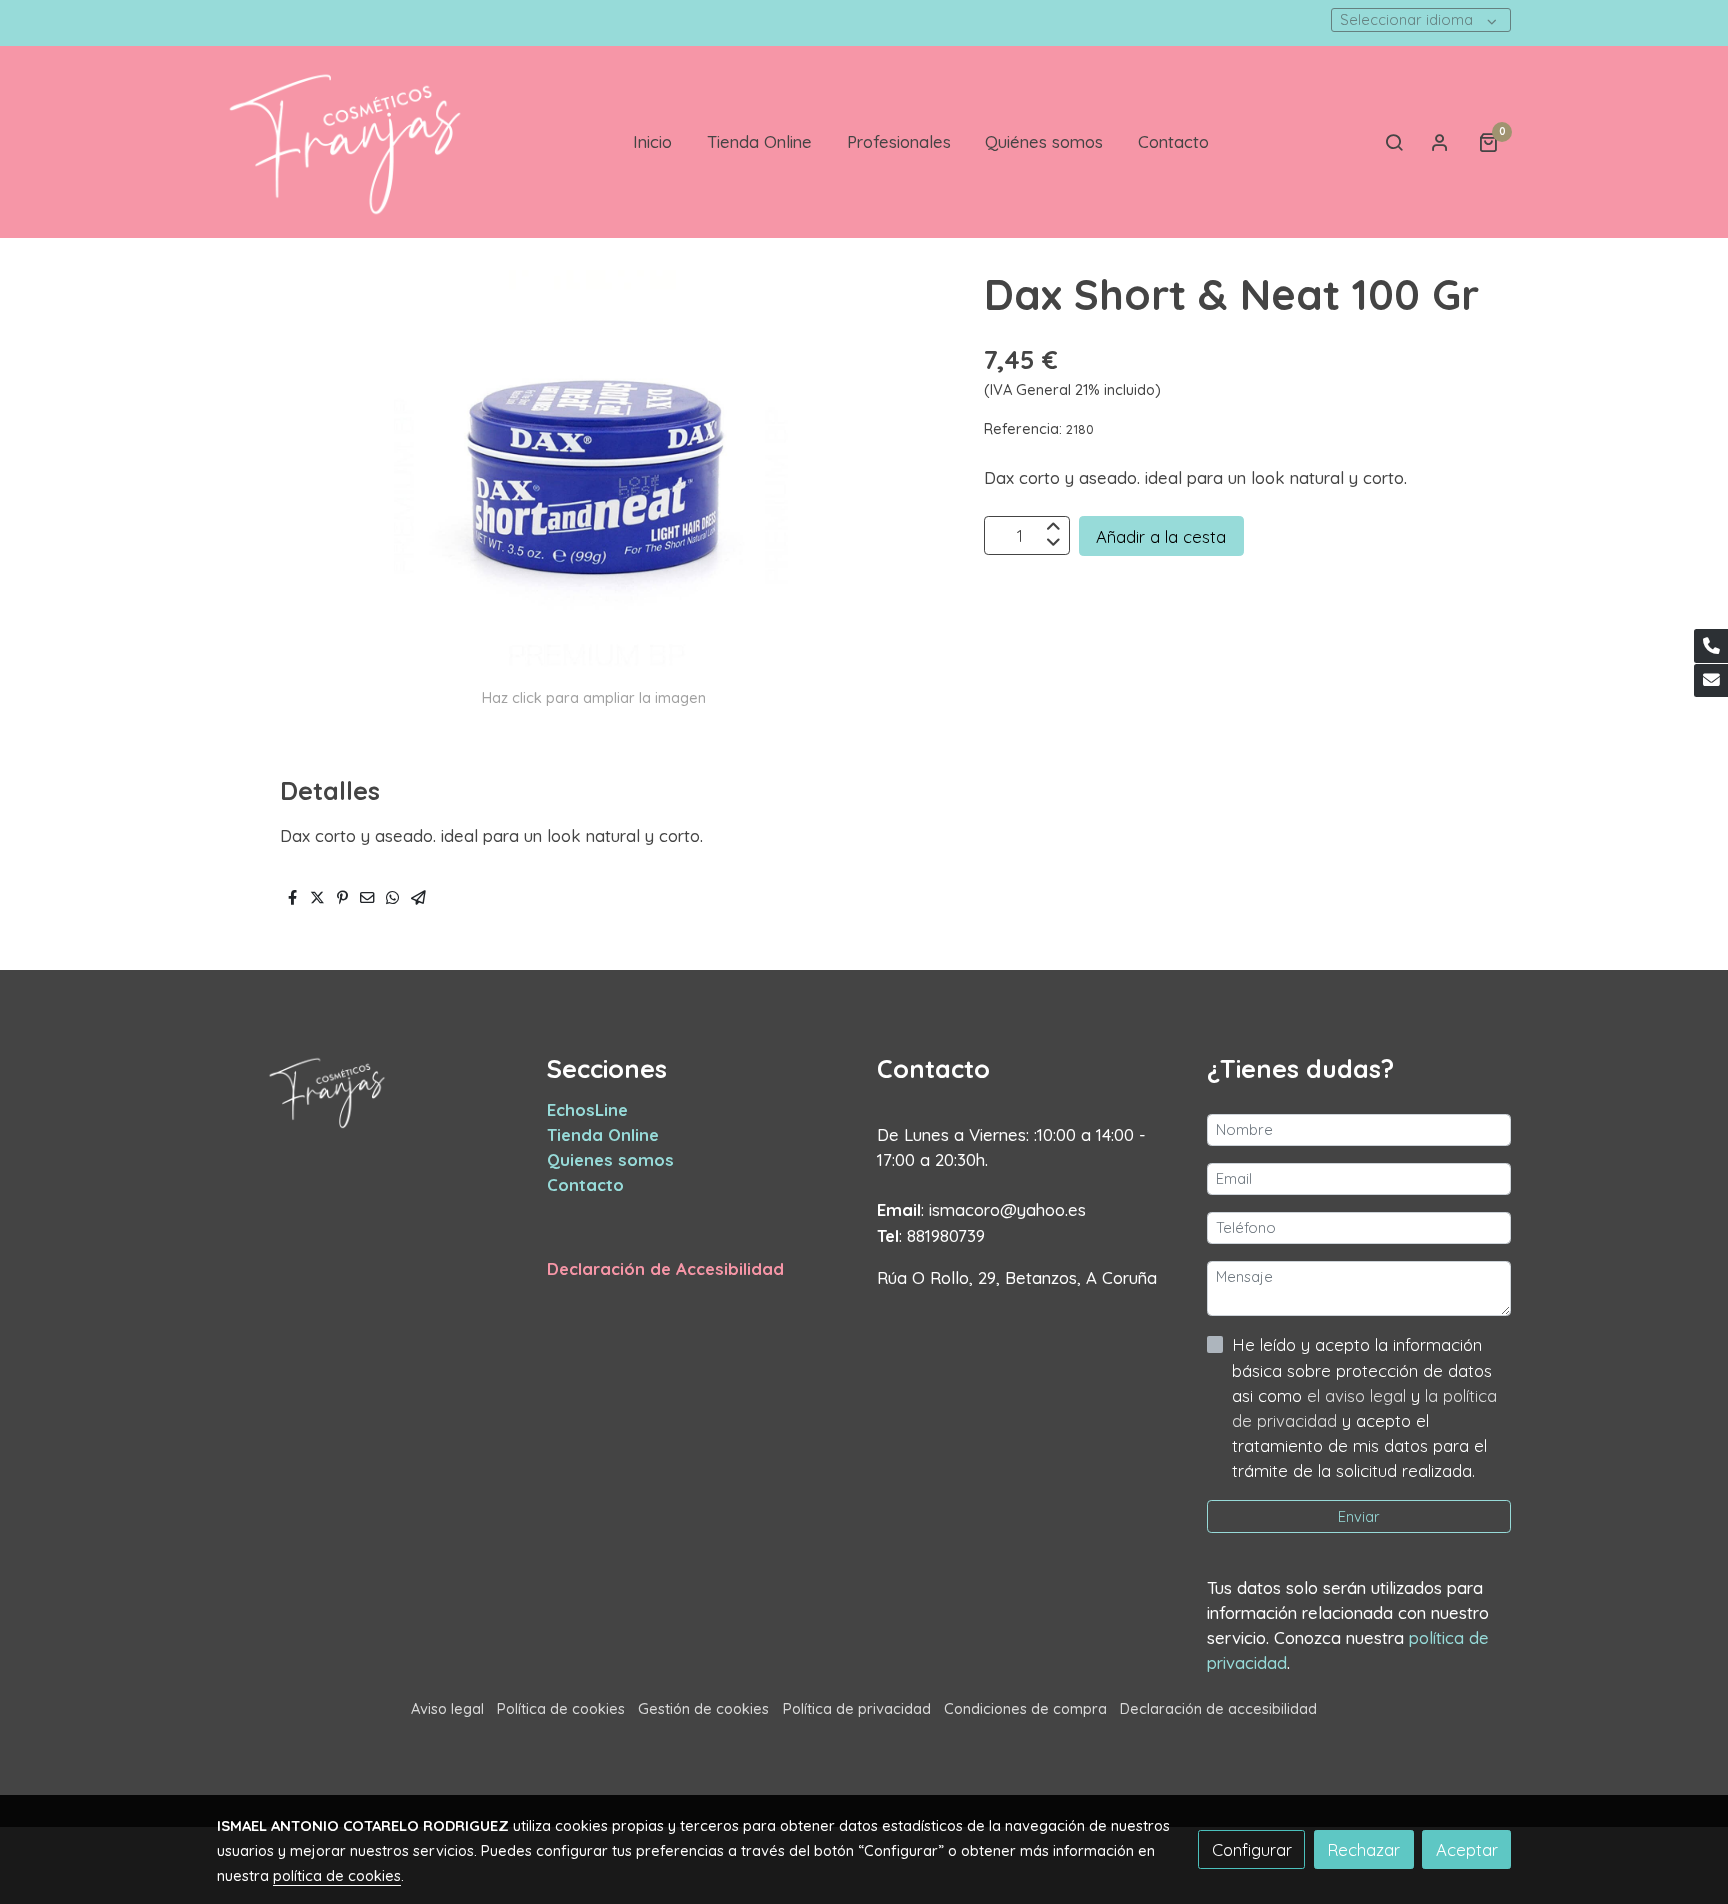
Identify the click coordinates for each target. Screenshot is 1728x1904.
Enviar (1359, 1516)
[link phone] (1711, 646)
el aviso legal (1359, 1395)
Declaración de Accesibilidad (665, 1268)
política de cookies (337, 1875)
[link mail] (1711, 681)
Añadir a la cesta (1161, 535)
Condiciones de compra (1025, 1708)
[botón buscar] (1394, 142)
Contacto (585, 1184)
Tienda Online (603, 1134)
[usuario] (1440, 142)
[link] (345, 142)
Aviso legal (447, 1708)
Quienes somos (610, 1159)
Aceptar (1467, 1849)
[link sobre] (369, 1092)
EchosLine (587, 1109)
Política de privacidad (857, 1708)
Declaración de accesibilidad (1218, 1708)
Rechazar (1363, 1849)
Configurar (1252, 1849)
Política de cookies (561, 1708)
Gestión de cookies (703, 1708)
